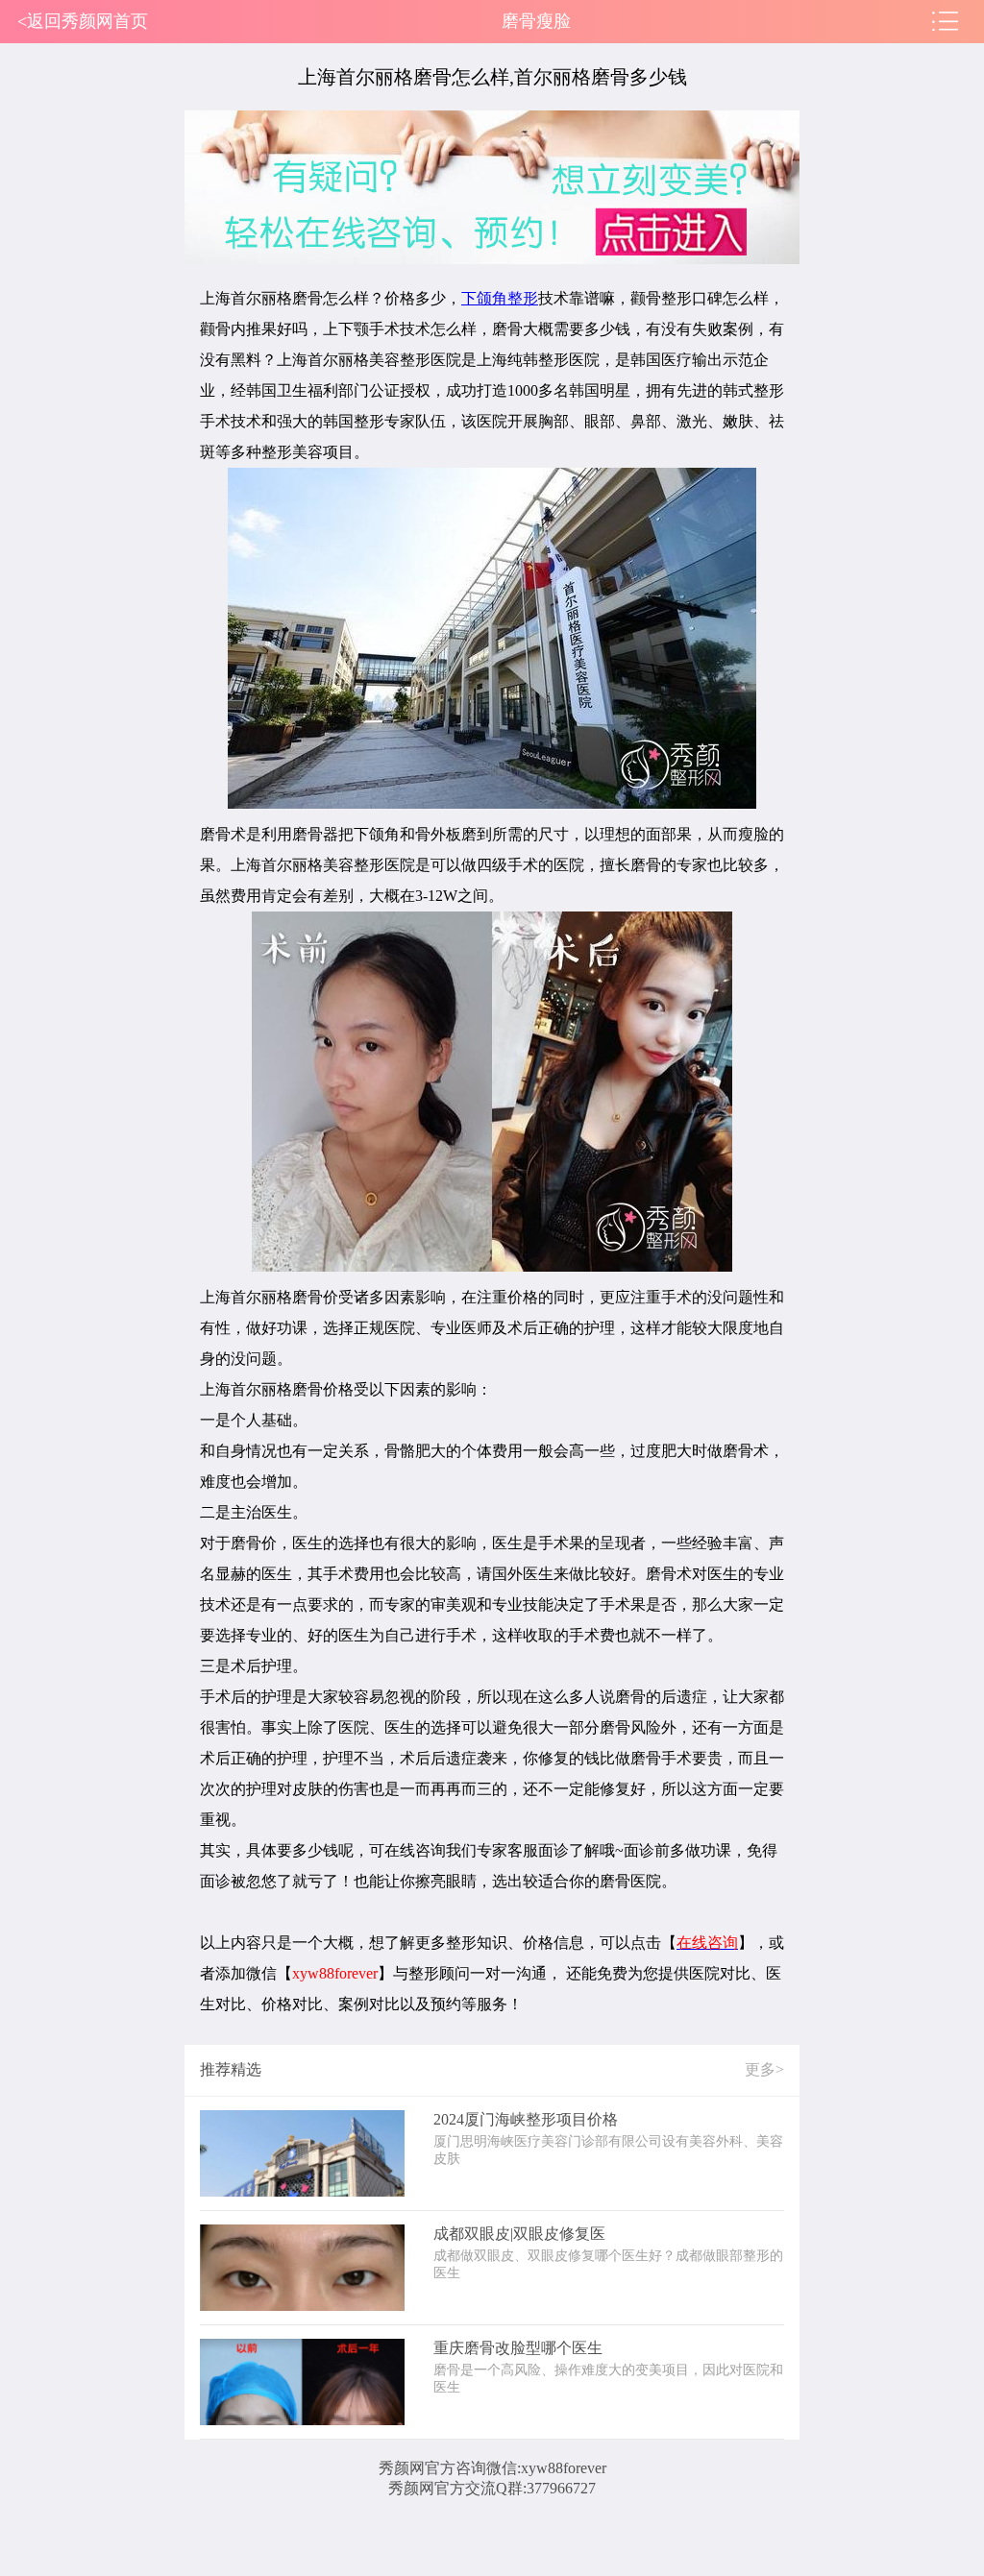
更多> (764, 2069)
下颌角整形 (500, 298)
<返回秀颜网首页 (83, 21)
